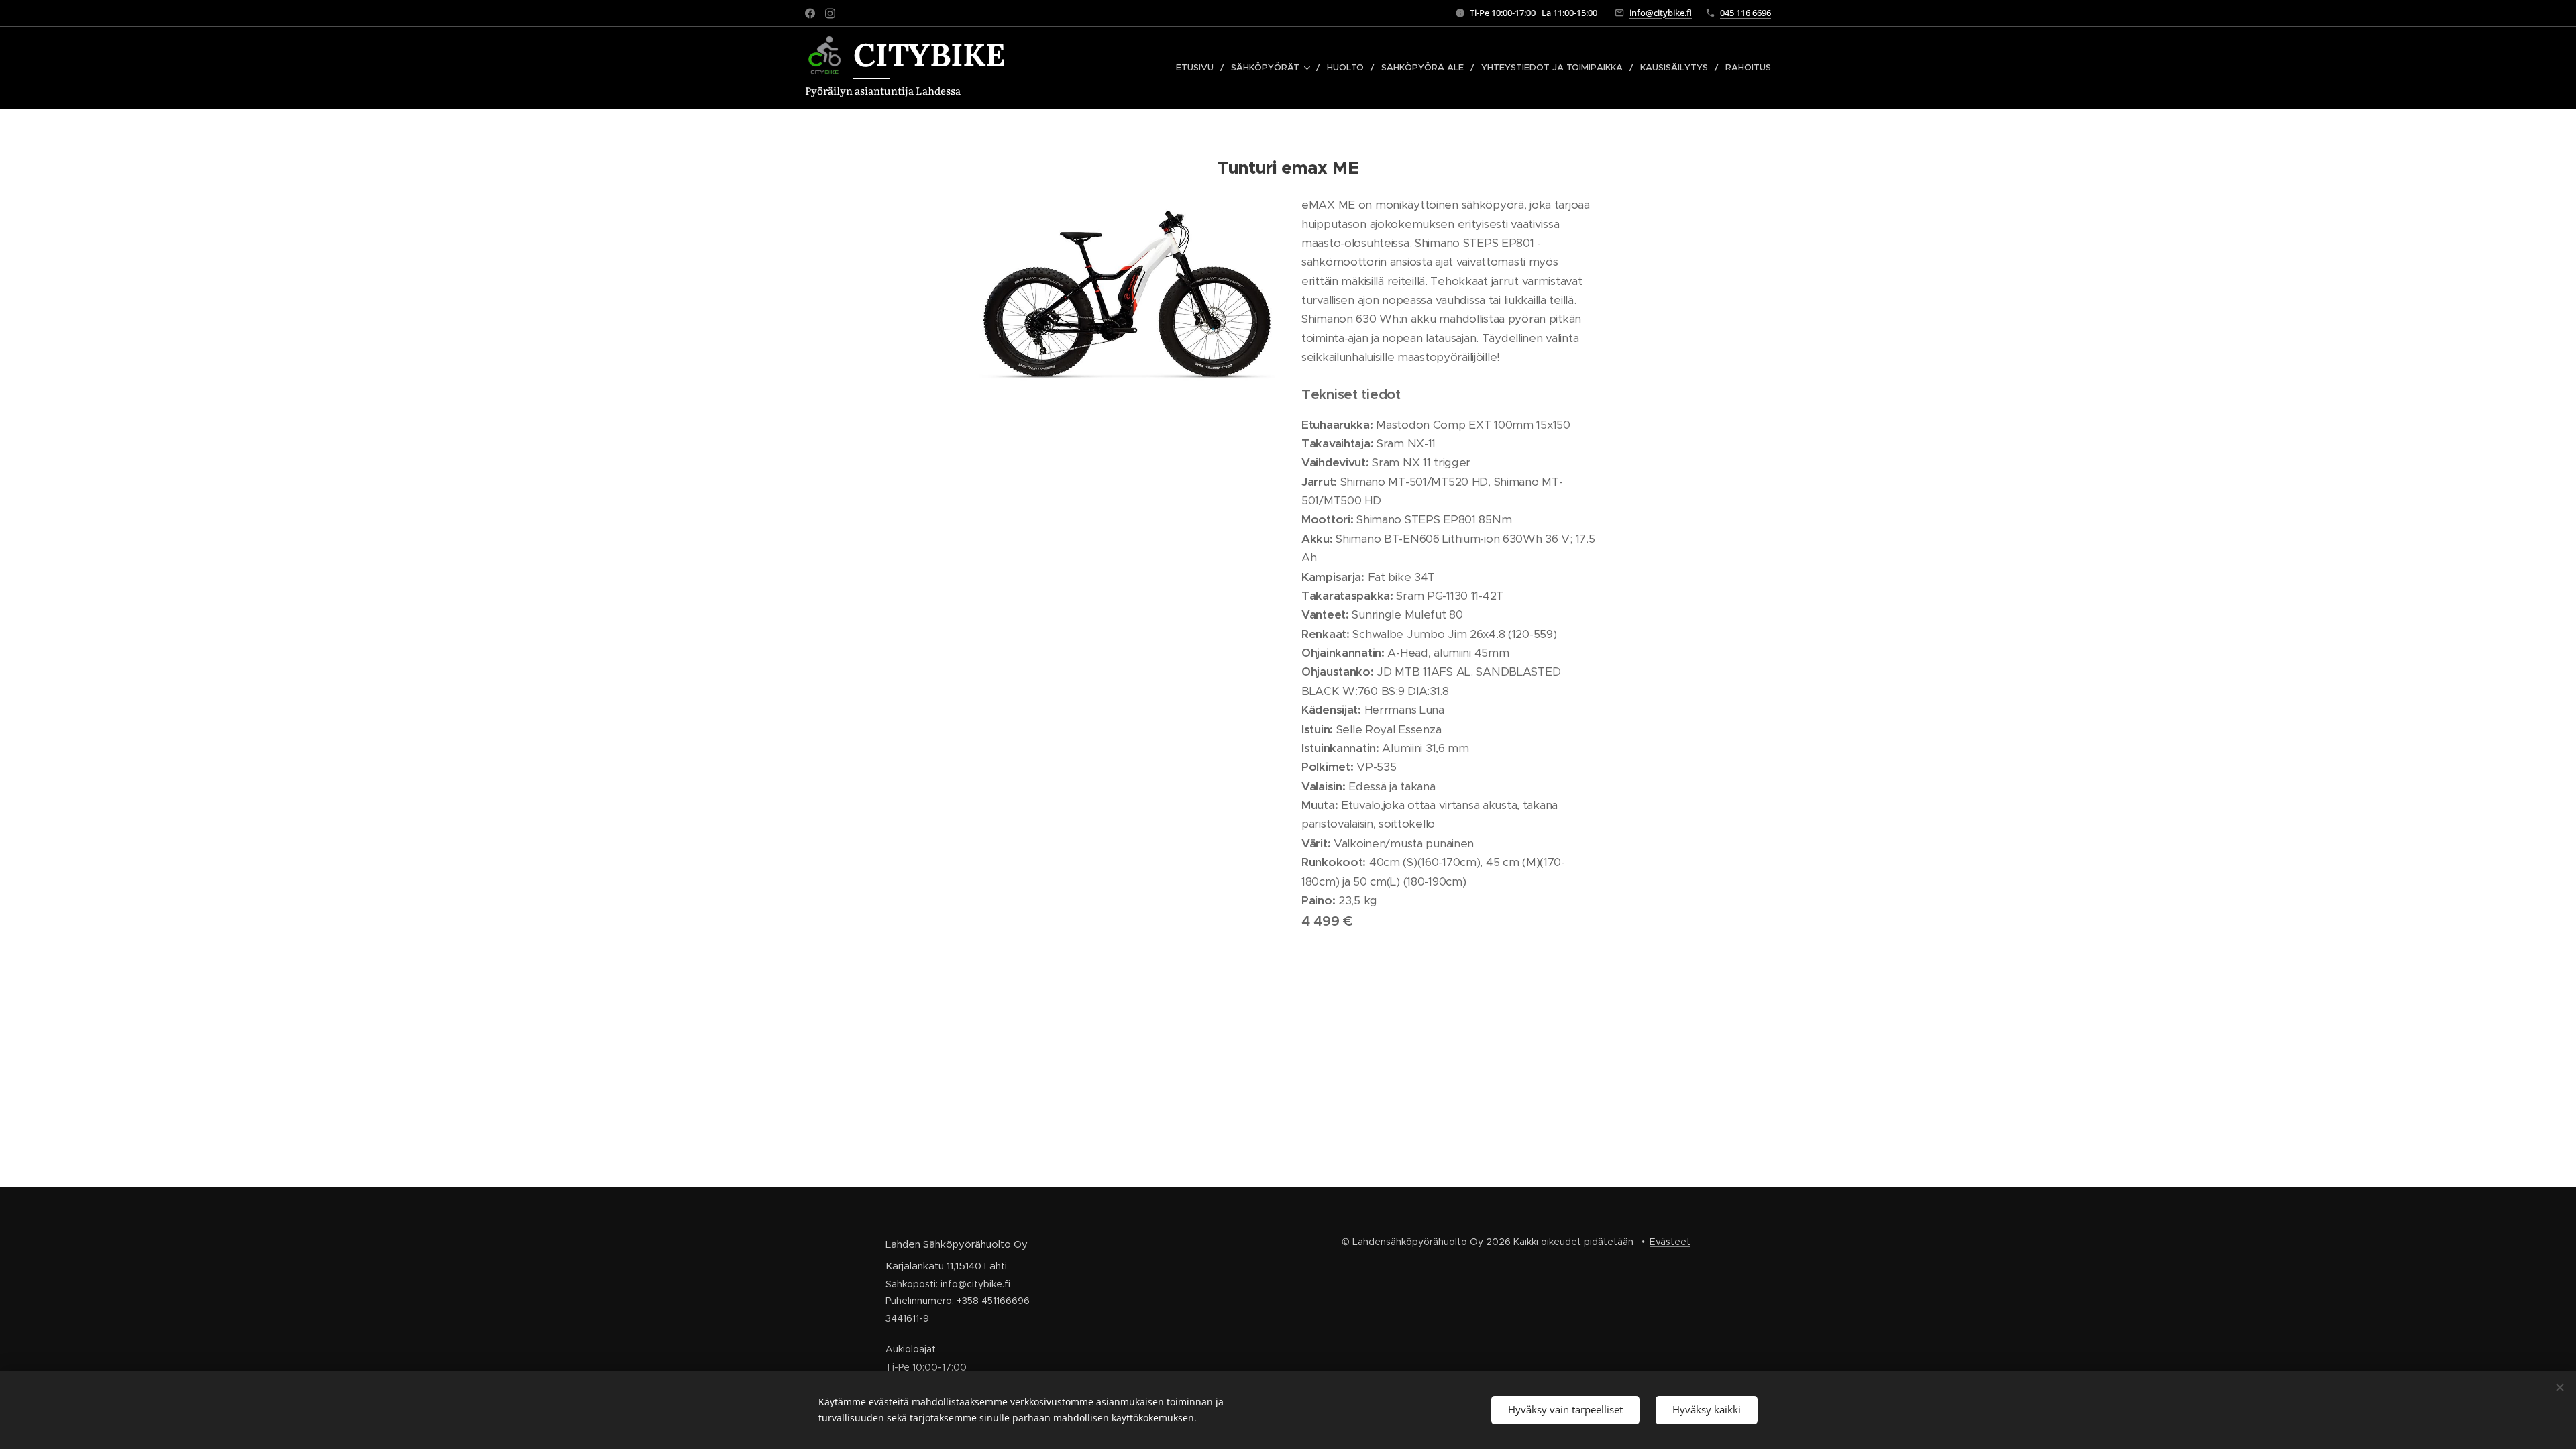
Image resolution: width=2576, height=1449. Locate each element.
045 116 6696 (1746, 13)
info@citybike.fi (1661, 13)
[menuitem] (1198, 68)
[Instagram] (830, 13)
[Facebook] (810, 13)
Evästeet (1670, 1242)
